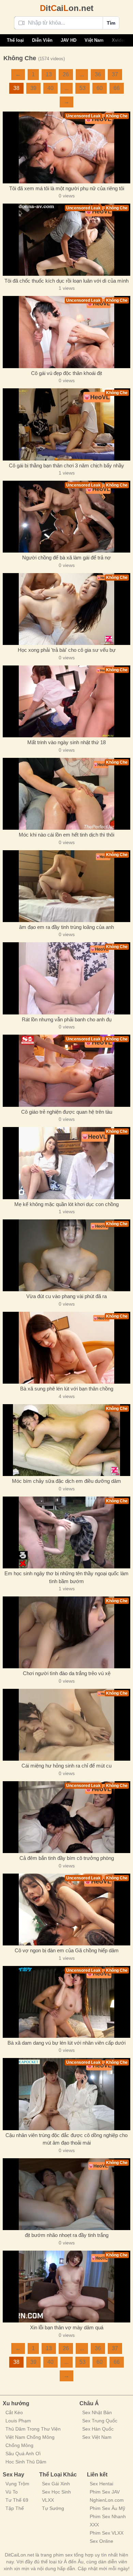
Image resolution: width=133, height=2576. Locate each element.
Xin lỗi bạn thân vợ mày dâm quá (67, 2327)
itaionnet (67, 8)
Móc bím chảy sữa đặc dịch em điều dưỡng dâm (66, 1481)
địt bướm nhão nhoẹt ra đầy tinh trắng (67, 2235)
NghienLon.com (107, 2500)
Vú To (12, 2492)
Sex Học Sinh (56, 2492)
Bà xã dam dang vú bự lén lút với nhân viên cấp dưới (66, 2043)
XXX (94, 2525)
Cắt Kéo (14, 2412)
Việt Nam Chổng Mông (30, 2437)
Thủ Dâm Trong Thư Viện (33, 2429)
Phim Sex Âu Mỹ (107, 2508)
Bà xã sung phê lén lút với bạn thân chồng (67, 1389)
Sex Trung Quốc (100, 2421)
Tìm (111, 23)
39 (33, 88)
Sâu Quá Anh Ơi (23, 2454)
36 (98, 74)
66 (117, 88)
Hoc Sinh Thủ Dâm (26, 2462)
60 (100, 88)
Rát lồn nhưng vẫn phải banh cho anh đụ (67, 1019)
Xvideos (120, 40)
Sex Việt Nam (97, 2437)
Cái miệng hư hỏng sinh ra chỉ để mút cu (66, 1766)
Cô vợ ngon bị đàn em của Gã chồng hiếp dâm (67, 1950)
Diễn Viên (42, 40)
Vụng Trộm (17, 2484)
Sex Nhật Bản (97, 2412)
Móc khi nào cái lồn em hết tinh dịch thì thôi (66, 835)
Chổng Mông (19, 2445)
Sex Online (101, 2541)
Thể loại (15, 40)
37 (115, 74)
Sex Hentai (101, 2484)
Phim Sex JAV (105, 2492)
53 (83, 88)
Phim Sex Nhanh (108, 2516)
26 (66, 74)
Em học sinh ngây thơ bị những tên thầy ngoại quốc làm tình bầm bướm (66, 1577)
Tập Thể (15, 2508)
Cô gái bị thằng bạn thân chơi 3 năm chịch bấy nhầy (66, 465)
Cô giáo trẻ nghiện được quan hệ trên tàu (67, 1112)
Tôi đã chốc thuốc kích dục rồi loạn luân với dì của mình (66, 281)
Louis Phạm (18, 2421)
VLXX (48, 2500)
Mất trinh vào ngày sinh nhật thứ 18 (66, 742)
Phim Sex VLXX (107, 2533)
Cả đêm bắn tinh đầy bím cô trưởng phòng (67, 1858)
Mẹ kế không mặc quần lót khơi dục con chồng (66, 1204)
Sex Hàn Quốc (98, 2429)
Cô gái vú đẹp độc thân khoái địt (66, 373)
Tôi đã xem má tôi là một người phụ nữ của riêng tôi (67, 188)
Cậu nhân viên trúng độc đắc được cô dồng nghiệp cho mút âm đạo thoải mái (66, 2139)
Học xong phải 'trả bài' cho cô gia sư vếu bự (67, 650)
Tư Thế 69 (17, 2500)
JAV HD (69, 40)
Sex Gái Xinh (56, 2484)
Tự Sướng (53, 2508)
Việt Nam (94, 40)
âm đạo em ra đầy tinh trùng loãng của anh (66, 927)
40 (50, 88)
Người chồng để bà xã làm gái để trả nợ (66, 558)
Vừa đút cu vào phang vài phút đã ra (66, 1296)
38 (16, 88)
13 (49, 74)
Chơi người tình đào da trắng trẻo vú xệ (67, 1673)
